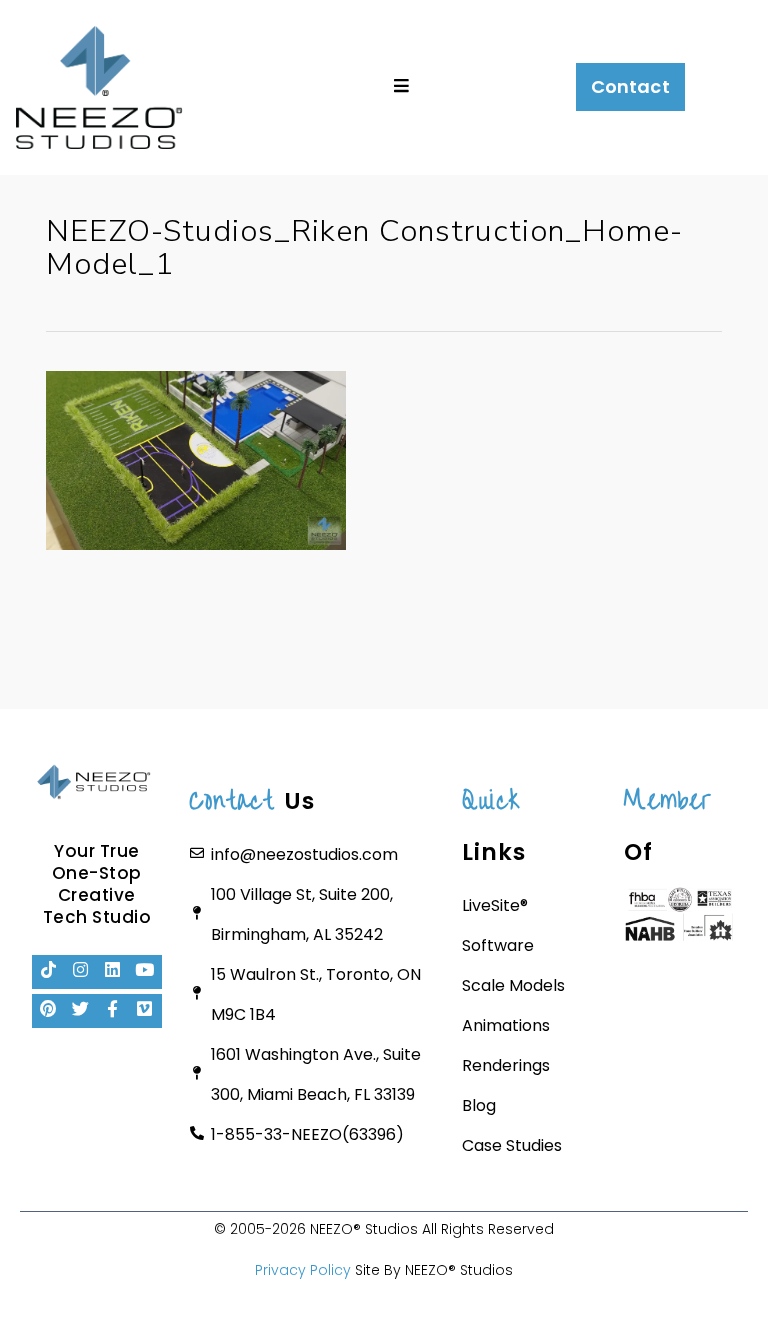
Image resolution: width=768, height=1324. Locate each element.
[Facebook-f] (113, 1011)
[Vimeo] (145, 1011)
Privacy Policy (303, 1270)
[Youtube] (145, 972)
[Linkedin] (113, 972)
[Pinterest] (49, 1011)
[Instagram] (81, 972)
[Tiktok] (49, 972)
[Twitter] (81, 1011)
